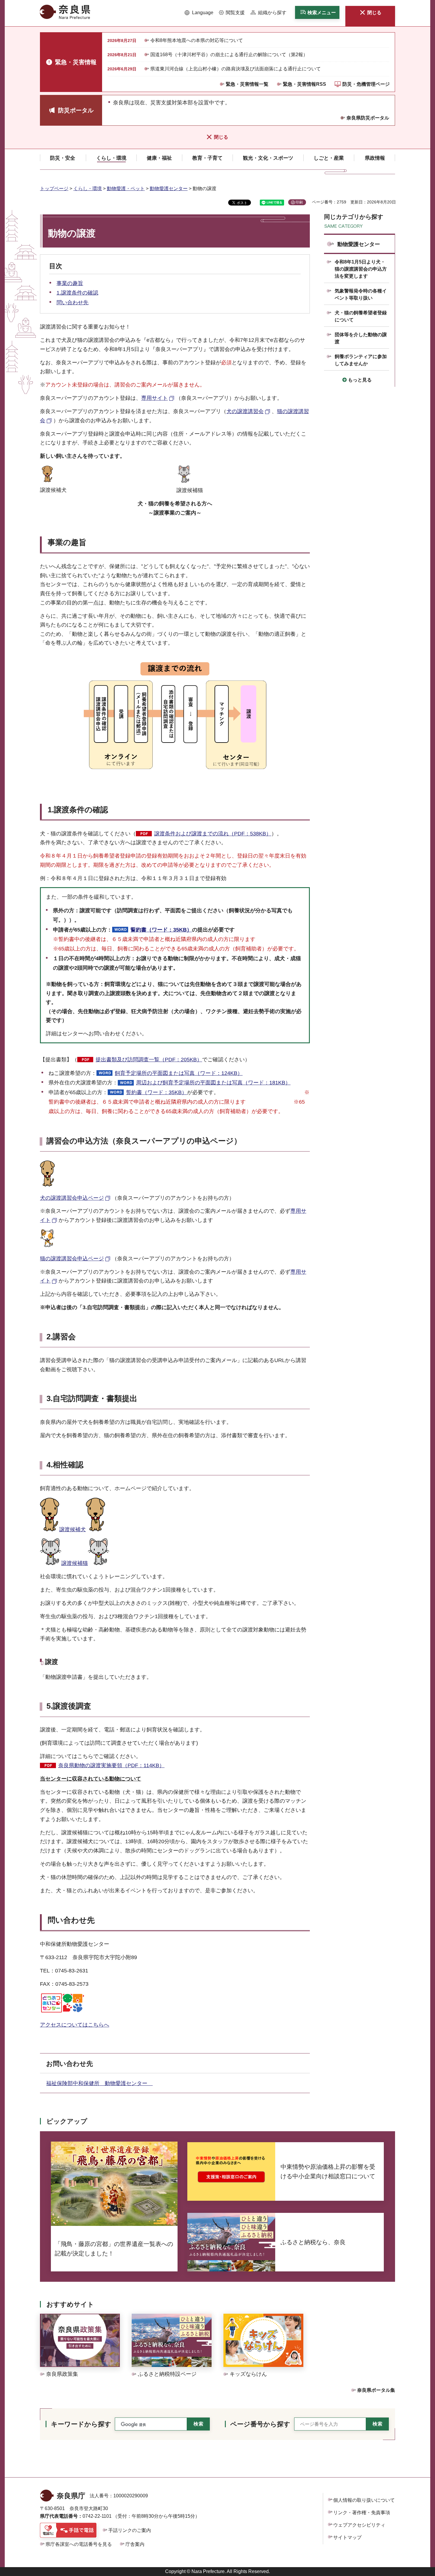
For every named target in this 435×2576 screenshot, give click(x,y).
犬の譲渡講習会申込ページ (72, 1198)
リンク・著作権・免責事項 (362, 2513)
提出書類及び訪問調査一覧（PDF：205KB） (149, 1060)
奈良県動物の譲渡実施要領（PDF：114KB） (111, 1765)
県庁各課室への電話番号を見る (79, 2544)
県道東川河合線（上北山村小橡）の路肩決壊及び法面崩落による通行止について (236, 69)
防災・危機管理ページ (366, 84)
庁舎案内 (135, 2544)
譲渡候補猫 (75, 1563)
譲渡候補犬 (72, 1529)
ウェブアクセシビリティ (359, 2525)
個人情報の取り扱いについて (364, 2500)
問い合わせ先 (72, 303)
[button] (199, 13)
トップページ (54, 189)
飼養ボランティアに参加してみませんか (361, 360)
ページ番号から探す (260, 2424)
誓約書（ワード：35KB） (161, 930)
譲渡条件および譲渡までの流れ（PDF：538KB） (213, 834)
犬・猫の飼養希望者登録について (361, 316)
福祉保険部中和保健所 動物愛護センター (99, 2083)
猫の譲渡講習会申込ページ (72, 1259)
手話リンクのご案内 (130, 2530)
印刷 (299, 202)
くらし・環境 (88, 189)
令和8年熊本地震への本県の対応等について (197, 40)
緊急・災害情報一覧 (247, 84)
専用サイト (154, 398)
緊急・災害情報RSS (304, 84)
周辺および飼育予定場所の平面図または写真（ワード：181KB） (213, 1083)
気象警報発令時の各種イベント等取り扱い (361, 294)
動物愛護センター (169, 189)
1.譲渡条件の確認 (77, 293)
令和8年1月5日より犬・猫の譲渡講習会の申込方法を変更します (361, 269)
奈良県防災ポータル (368, 118)
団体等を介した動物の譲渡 (361, 338)
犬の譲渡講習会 (245, 411)
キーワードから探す (81, 2424)
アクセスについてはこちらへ (75, 2025)
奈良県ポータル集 (376, 2390)
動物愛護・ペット (126, 189)
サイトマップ (347, 2537)
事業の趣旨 (70, 283)
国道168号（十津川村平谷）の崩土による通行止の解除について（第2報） (229, 55)
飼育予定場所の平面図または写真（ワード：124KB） (179, 1073)
